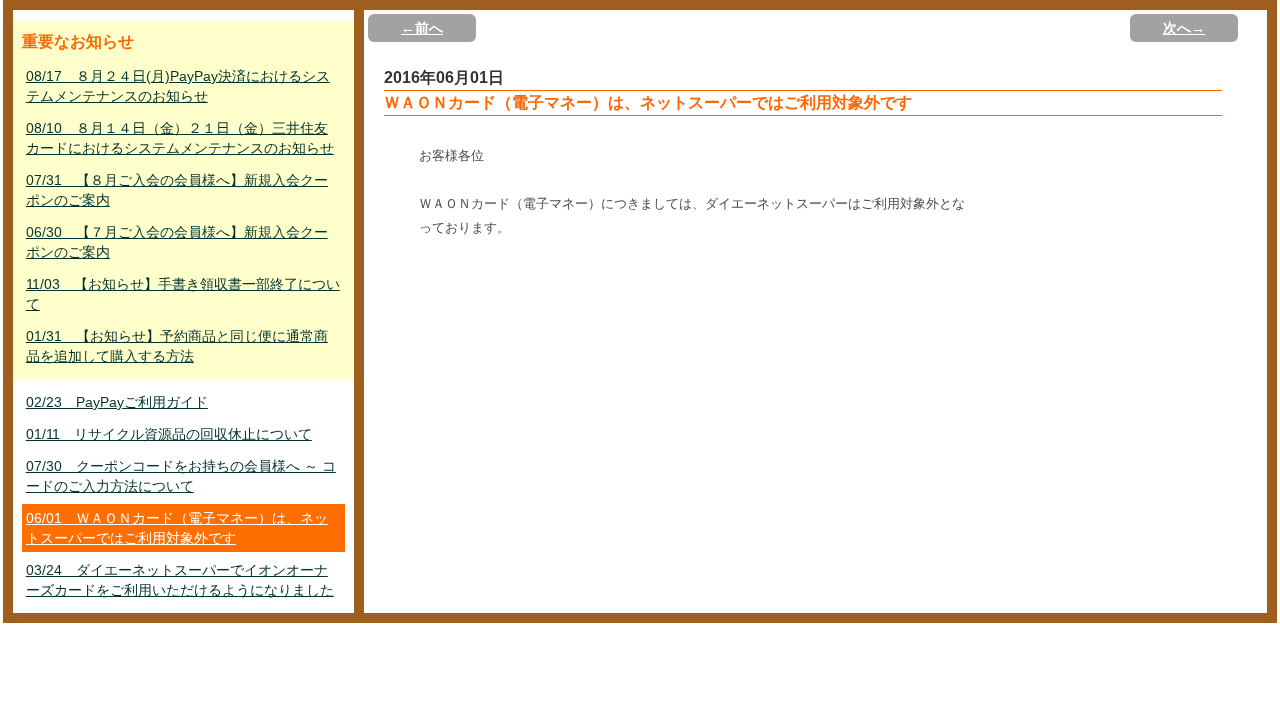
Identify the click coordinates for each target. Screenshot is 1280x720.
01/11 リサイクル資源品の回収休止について (169, 434)
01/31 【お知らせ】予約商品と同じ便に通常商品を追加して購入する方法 (177, 346)
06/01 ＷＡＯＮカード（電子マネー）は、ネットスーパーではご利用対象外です (177, 528)
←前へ (422, 28)
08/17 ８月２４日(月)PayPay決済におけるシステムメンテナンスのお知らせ (178, 86)
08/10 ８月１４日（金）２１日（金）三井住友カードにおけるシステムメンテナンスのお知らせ (180, 138)
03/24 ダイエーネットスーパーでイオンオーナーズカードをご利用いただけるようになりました (180, 580)
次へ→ (1184, 28)
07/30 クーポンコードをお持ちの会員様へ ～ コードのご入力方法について (181, 476)
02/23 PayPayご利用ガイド (117, 402)
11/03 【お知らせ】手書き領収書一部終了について (183, 294)
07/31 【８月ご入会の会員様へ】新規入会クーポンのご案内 (177, 190)
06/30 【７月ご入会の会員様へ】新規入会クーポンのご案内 (177, 242)
